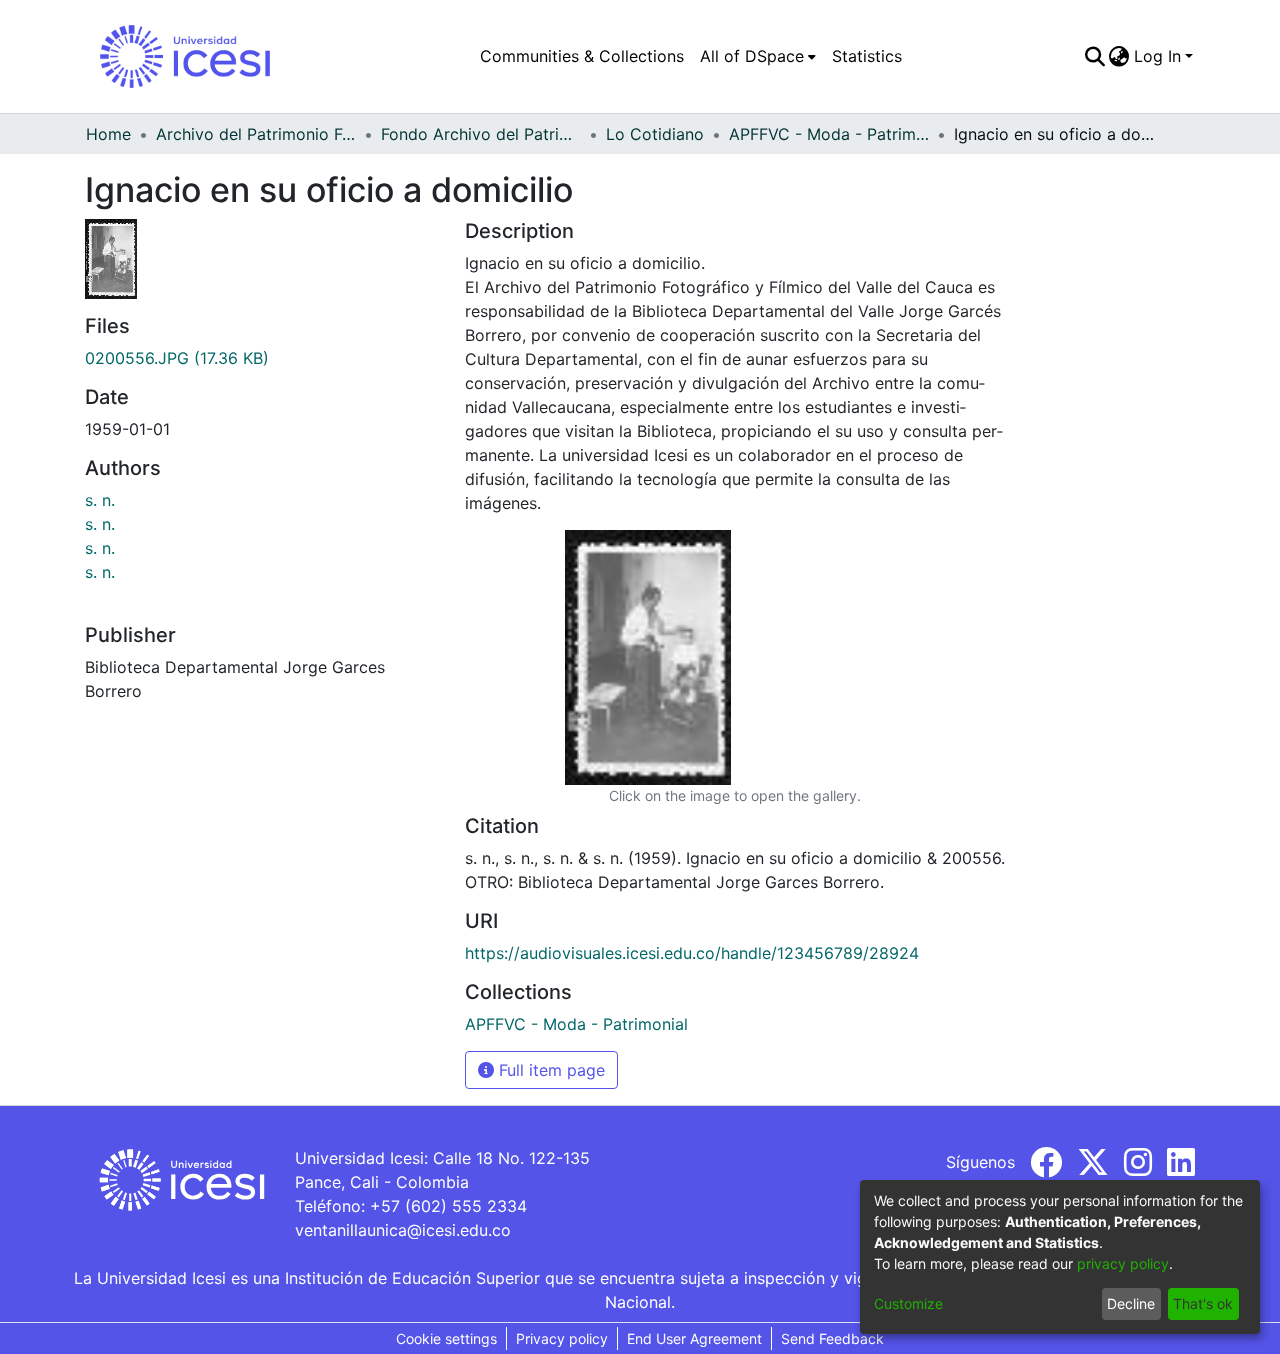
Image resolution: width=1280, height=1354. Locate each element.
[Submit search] (1094, 56)
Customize (908, 1303)
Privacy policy (562, 1338)
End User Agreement (694, 1338)
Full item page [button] (549, 1070)
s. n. (100, 500)
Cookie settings (446, 1338)
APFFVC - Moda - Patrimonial (829, 134)
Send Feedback (832, 1338)
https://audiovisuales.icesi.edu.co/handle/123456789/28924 (692, 953)
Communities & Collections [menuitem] (582, 56)
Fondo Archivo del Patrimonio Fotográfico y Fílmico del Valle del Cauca (481, 134)
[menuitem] (758, 56)
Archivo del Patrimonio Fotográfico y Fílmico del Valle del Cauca (256, 134)
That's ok (1203, 1303)
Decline (1131, 1303)
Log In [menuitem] (1157, 56)
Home (108, 134)
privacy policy (1123, 1263)
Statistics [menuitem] (867, 56)
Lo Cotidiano (655, 134)
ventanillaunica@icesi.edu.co (403, 1230)
